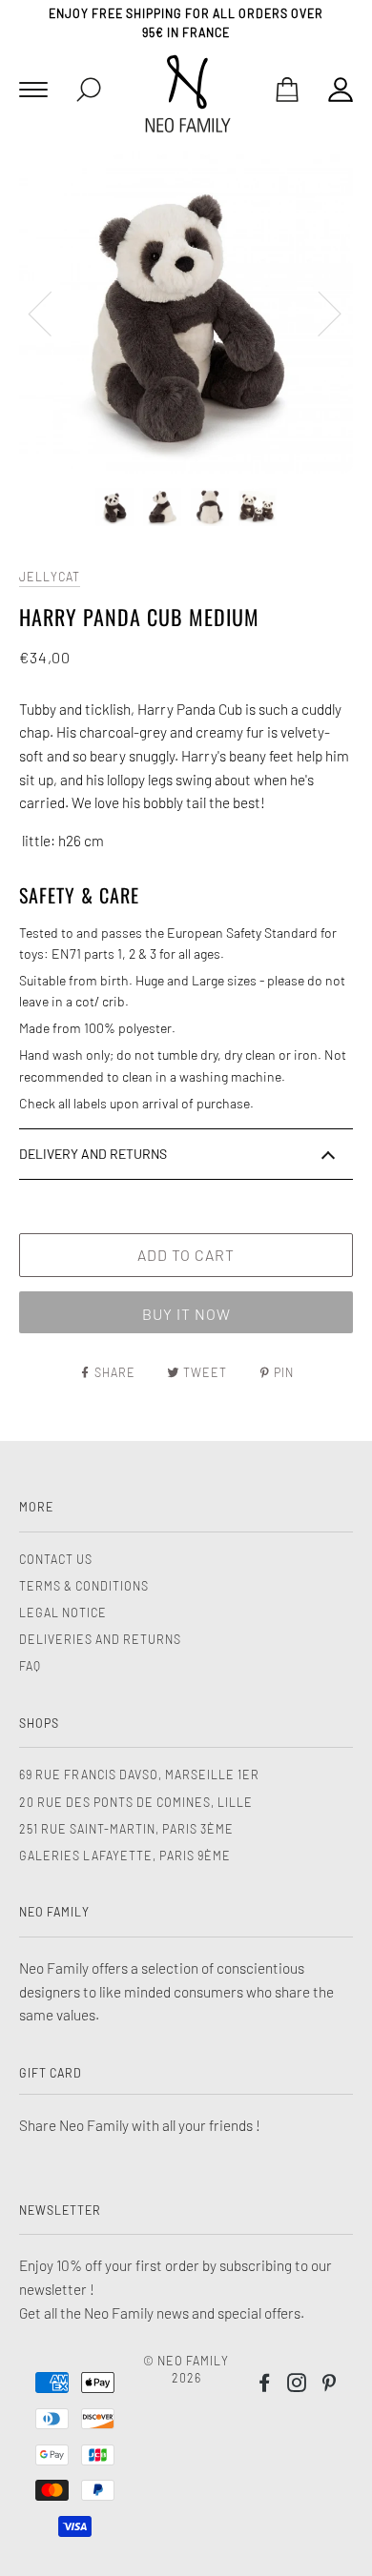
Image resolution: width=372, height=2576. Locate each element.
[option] (186, 312)
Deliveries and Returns (100, 1639)
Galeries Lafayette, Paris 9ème (125, 1856)
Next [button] (318, 313)
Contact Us (56, 1559)
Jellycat (50, 577)
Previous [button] (52, 313)
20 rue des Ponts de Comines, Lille (136, 1802)
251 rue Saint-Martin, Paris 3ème (126, 1829)
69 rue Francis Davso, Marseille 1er (139, 1775)
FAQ (30, 1666)
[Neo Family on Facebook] (265, 2385)
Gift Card (51, 2073)
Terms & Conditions (84, 1586)
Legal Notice (63, 1613)
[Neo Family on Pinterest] (330, 2385)
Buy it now (186, 1314)
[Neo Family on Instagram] (297, 2385)
